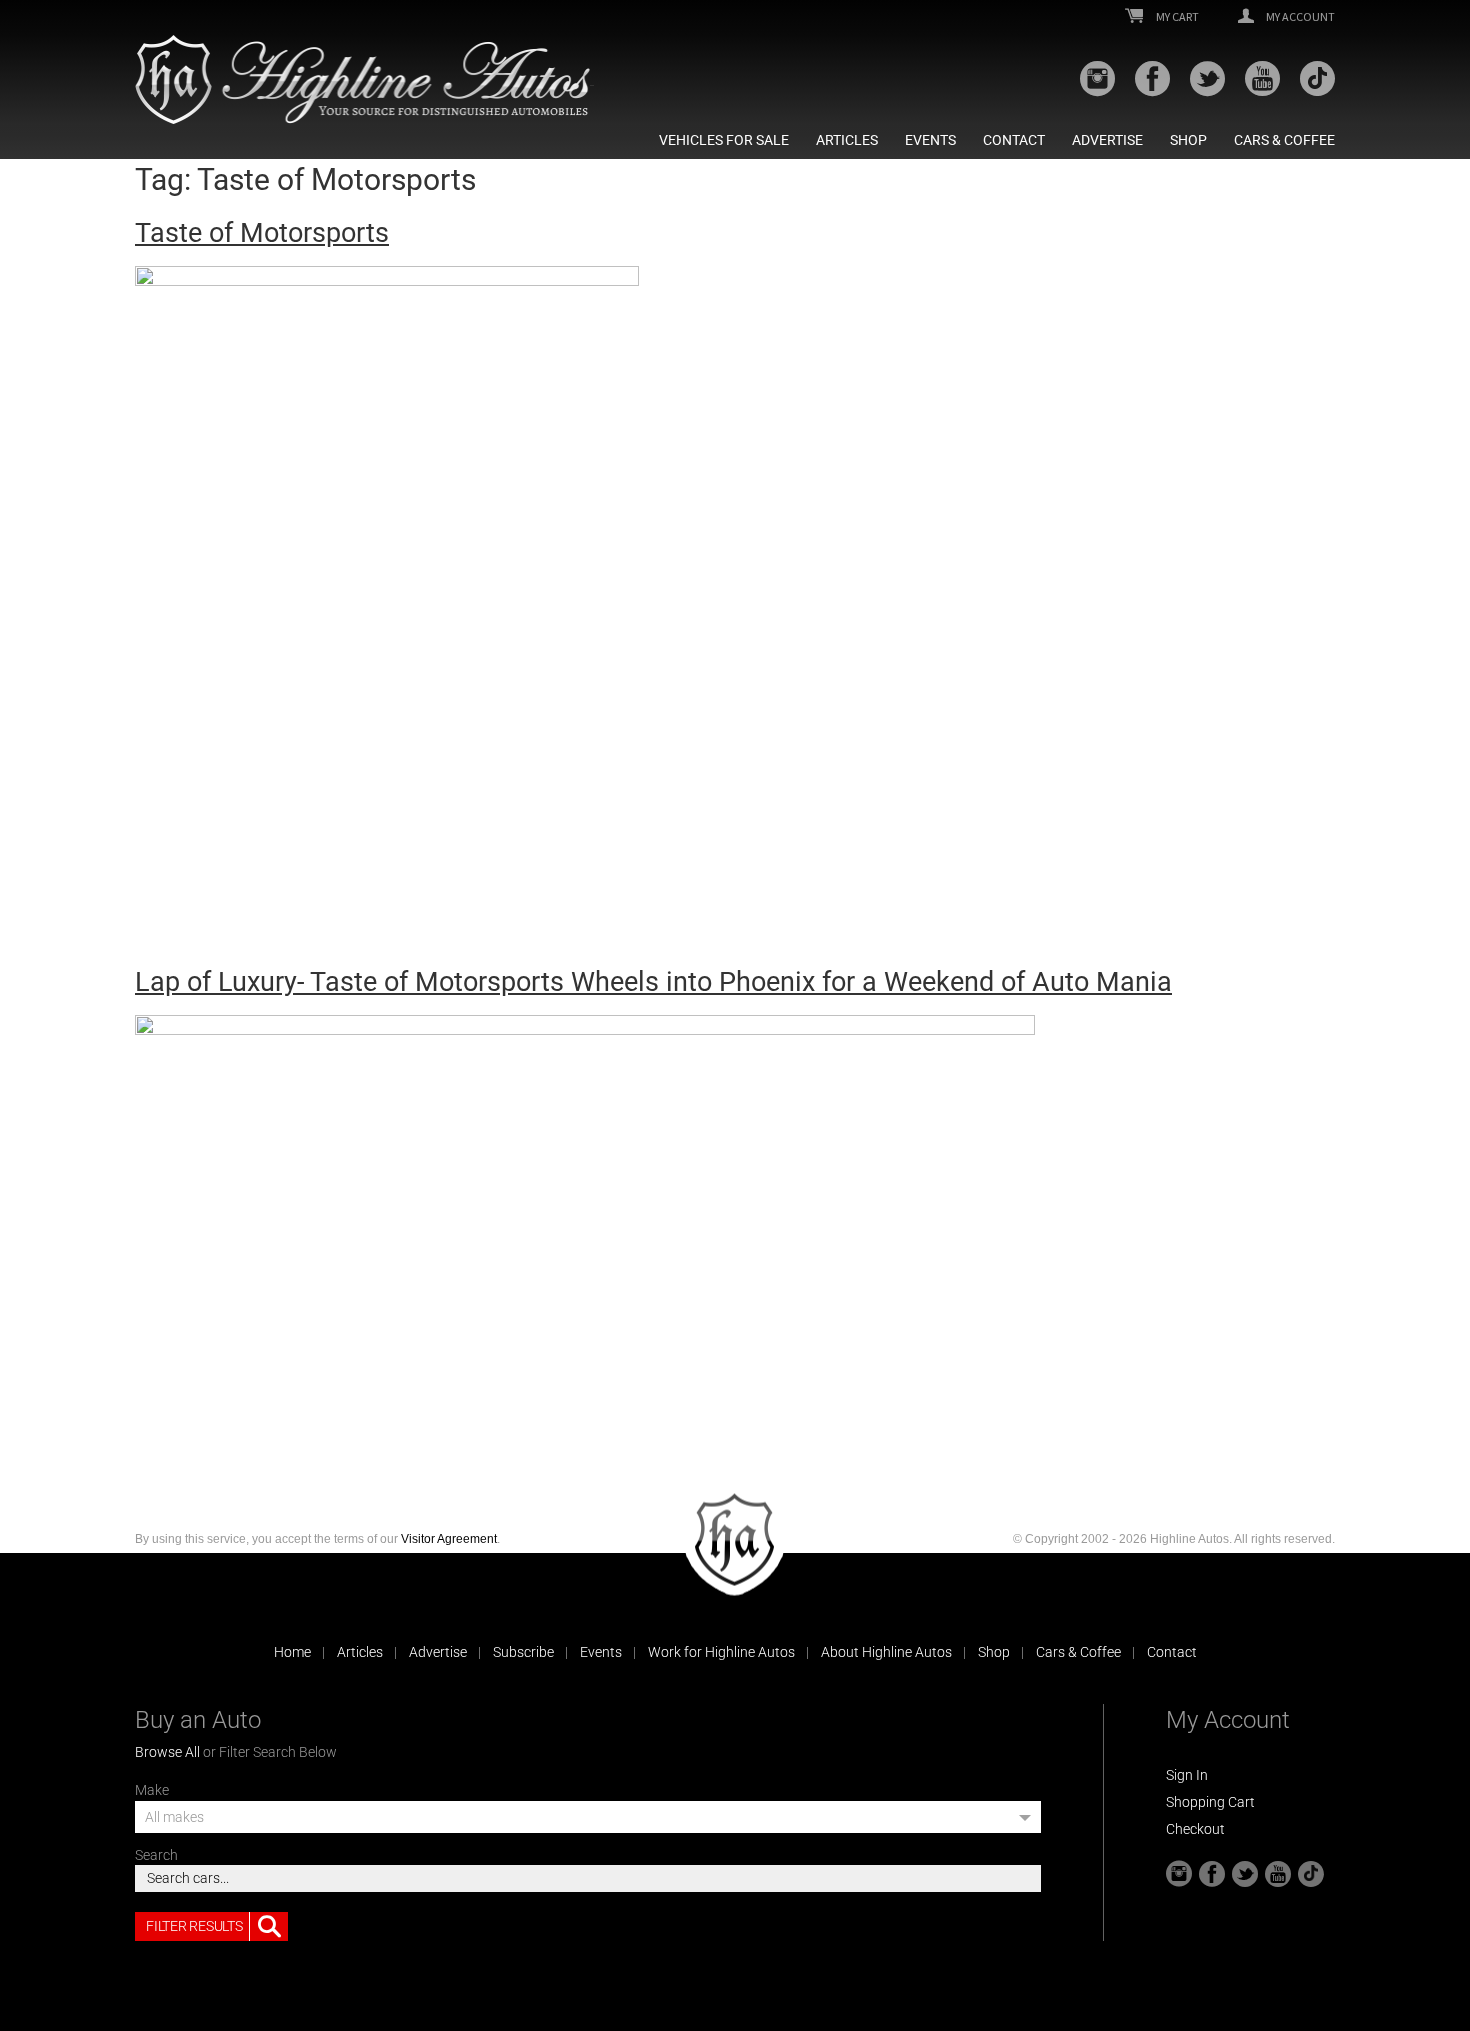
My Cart (1176, 17)
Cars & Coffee (1284, 140)
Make (152, 1790)
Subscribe (523, 1652)
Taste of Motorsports (262, 233)
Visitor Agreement (449, 1539)
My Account (1299, 17)
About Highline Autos (886, 1652)
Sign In (1187, 1775)
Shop (1188, 140)
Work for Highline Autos (721, 1652)
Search (156, 1855)
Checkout (1195, 1829)
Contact (1014, 140)
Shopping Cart (1210, 1802)
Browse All (167, 1752)
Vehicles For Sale (724, 140)
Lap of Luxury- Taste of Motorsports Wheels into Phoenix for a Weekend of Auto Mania (653, 982)
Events (930, 140)
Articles (847, 140)
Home (292, 1652)
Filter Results (194, 1926)
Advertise (1107, 140)
